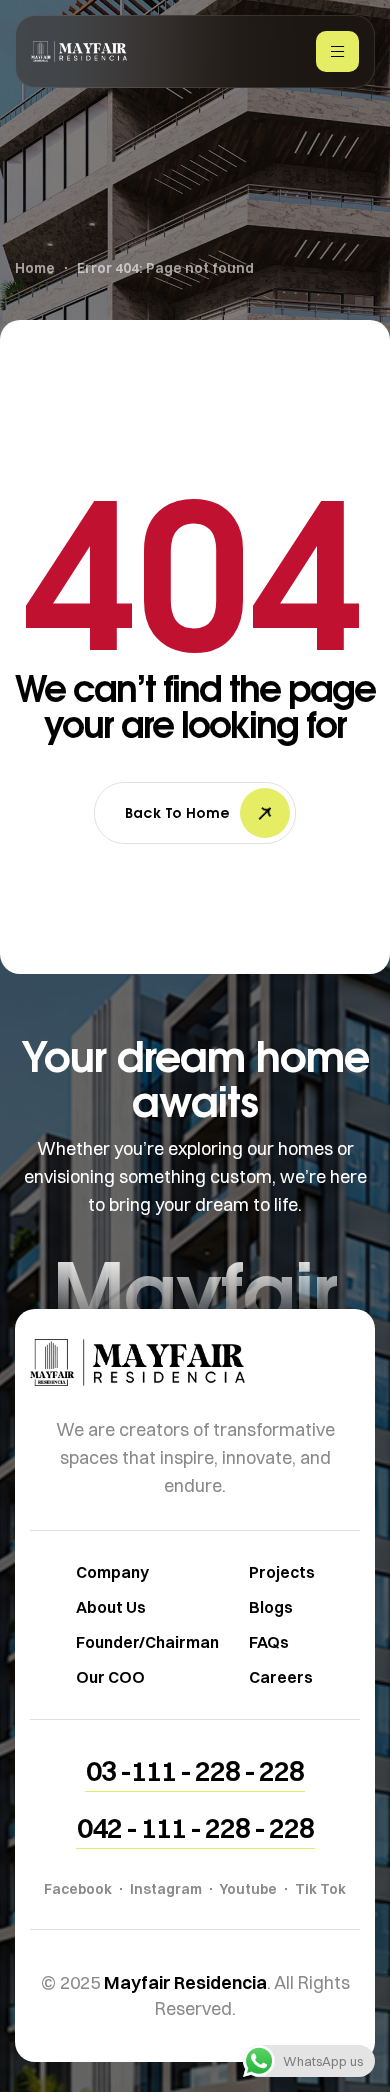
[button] (195, 1771)
